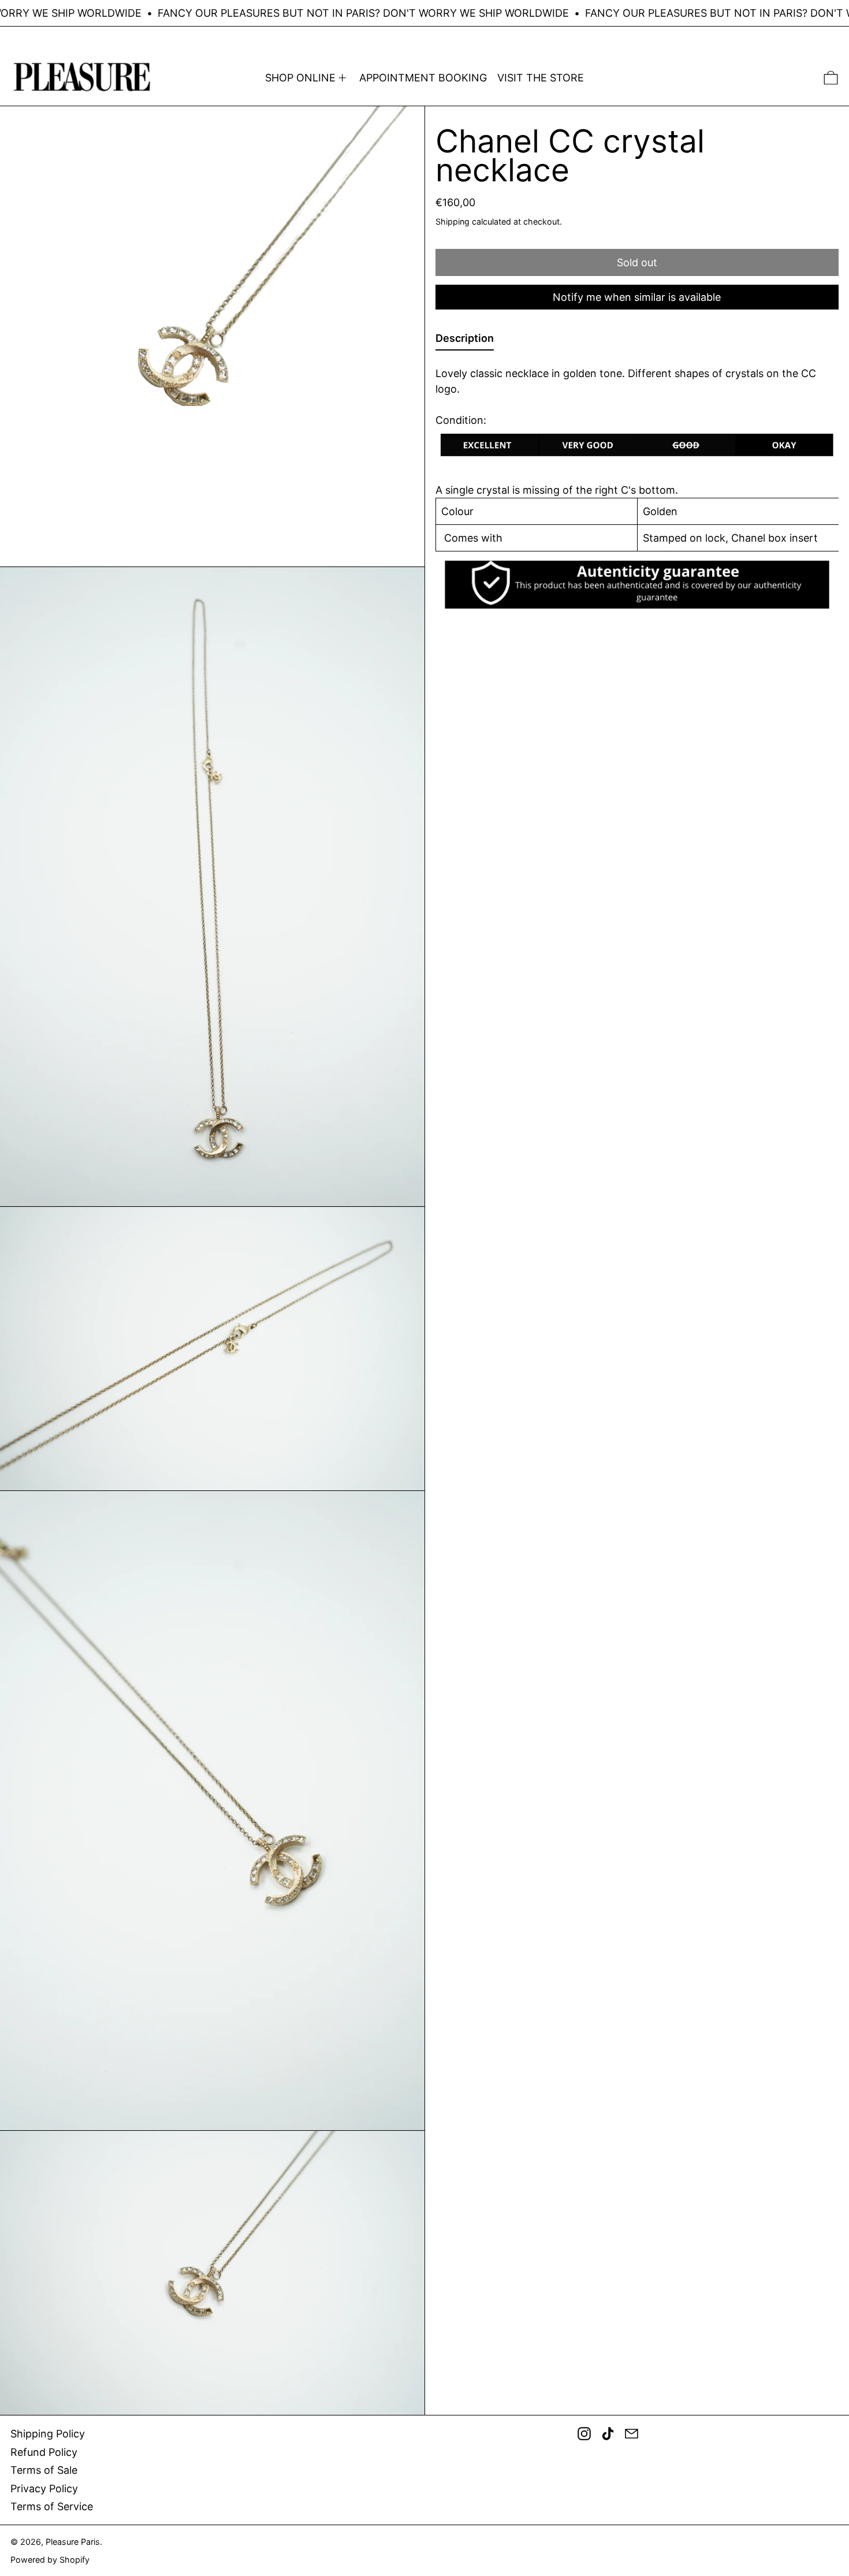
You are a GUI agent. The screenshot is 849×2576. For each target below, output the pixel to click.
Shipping (453, 221)
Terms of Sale (44, 2470)
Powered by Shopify (50, 2560)
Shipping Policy (48, 2434)
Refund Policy (44, 2452)
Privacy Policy (44, 2489)
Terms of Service (52, 2506)
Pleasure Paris (73, 2542)
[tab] (465, 340)
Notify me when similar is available (637, 297)
